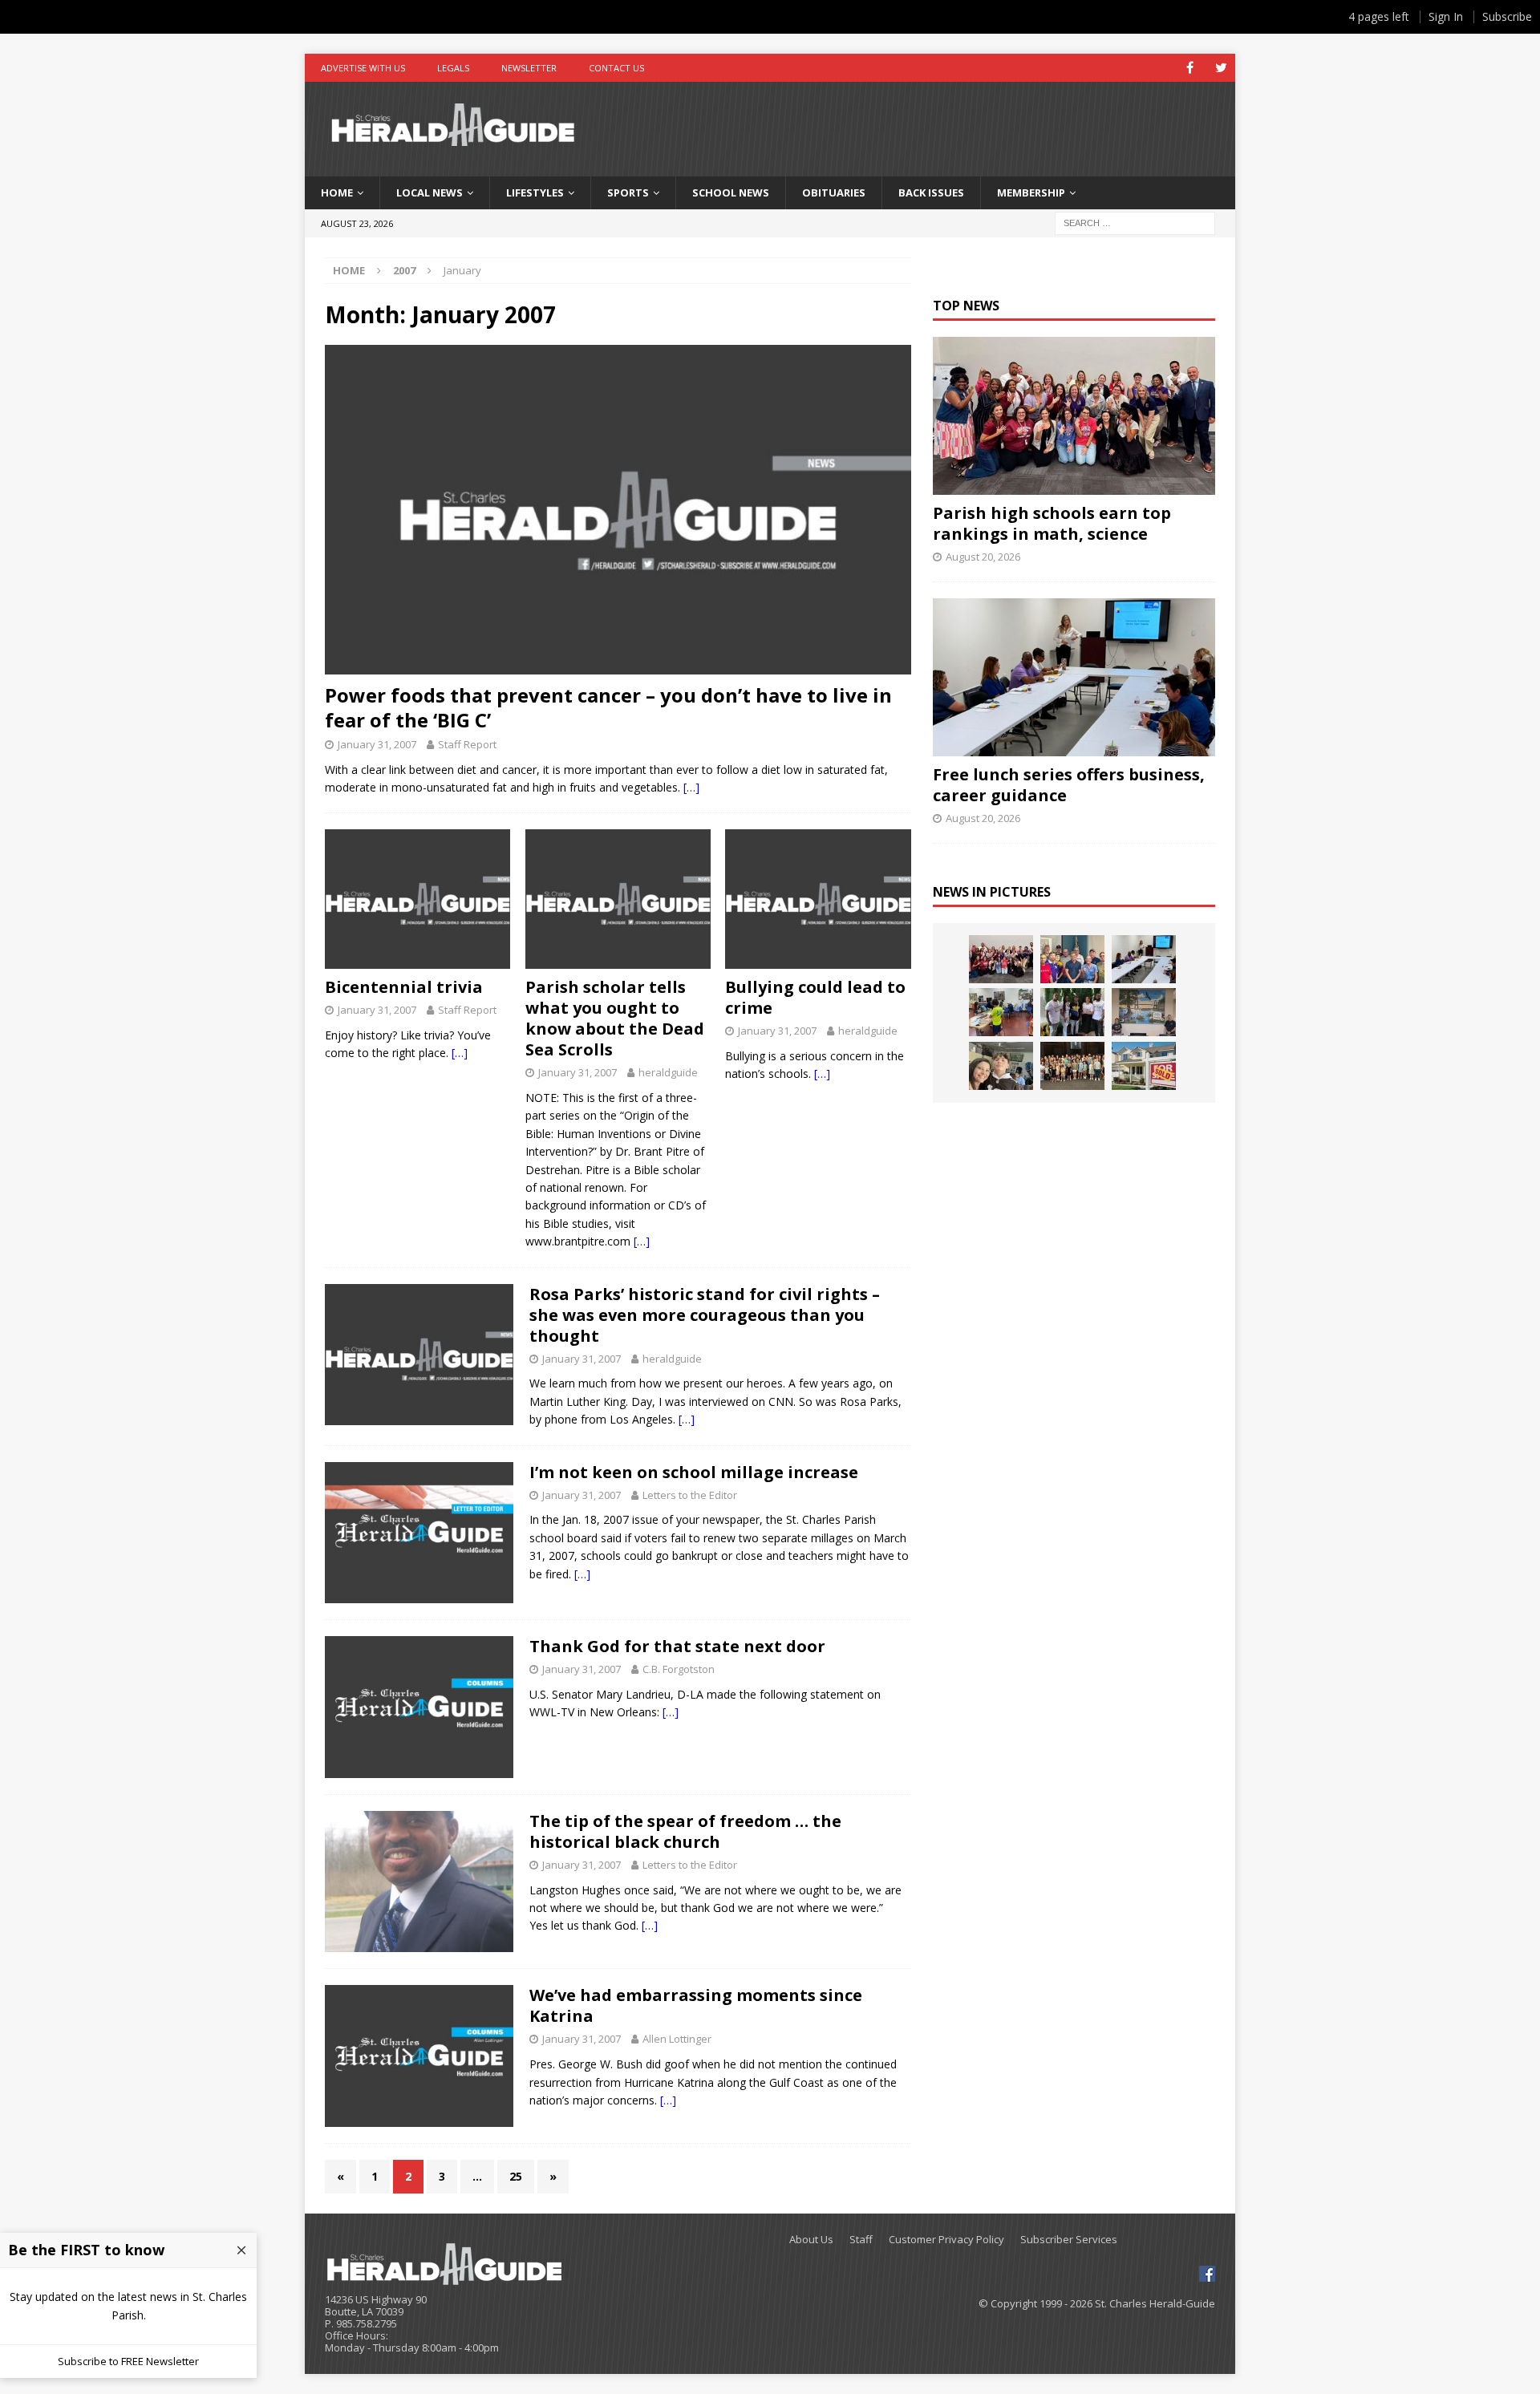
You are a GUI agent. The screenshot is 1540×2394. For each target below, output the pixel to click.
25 (516, 2176)
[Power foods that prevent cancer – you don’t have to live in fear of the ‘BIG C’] (618, 510)
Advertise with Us (363, 68)
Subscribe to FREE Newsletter (128, 2361)
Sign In (1446, 16)
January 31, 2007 (377, 744)
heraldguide (668, 1072)
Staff (861, 2240)
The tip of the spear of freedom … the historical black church (685, 1831)
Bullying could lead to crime (815, 997)
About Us (811, 2240)
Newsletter (529, 68)
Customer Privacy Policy (946, 2240)
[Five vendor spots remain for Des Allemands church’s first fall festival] (1072, 1066)
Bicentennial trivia (404, 987)
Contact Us (616, 68)
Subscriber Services (1069, 2240)
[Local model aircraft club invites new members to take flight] (1072, 959)
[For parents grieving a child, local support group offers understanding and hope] (1001, 1066)
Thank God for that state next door (677, 1646)
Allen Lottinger (677, 2039)
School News (731, 192)
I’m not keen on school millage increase (694, 1472)
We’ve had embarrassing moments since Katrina (696, 2005)
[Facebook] (1190, 68)
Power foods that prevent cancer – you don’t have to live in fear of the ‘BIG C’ (608, 707)
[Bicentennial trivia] (417, 899)
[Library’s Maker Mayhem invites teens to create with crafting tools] (1001, 1012)
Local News (430, 192)
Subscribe (1507, 16)
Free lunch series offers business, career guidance (1069, 785)
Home (337, 192)
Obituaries (834, 192)
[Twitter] (1221, 68)
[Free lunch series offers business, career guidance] (1074, 677)
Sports (628, 192)
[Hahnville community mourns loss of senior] (1072, 1012)
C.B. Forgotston (679, 1669)
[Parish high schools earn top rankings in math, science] (1074, 416)
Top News (966, 306)
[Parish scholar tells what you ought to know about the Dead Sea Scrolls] (618, 899)
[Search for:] (1135, 222)
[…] (691, 787)
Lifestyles (535, 192)
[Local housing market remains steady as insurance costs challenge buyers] (1144, 1066)
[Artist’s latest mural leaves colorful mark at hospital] (1144, 1012)
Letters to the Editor (690, 1495)
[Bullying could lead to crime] (818, 899)
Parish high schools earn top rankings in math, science (1052, 523)
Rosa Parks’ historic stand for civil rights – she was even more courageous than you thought (705, 1315)
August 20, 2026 (983, 557)
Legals (453, 68)
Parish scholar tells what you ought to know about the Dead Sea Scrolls (615, 1018)
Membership (1031, 192)
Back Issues (931, 192)
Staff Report (467, 744)
